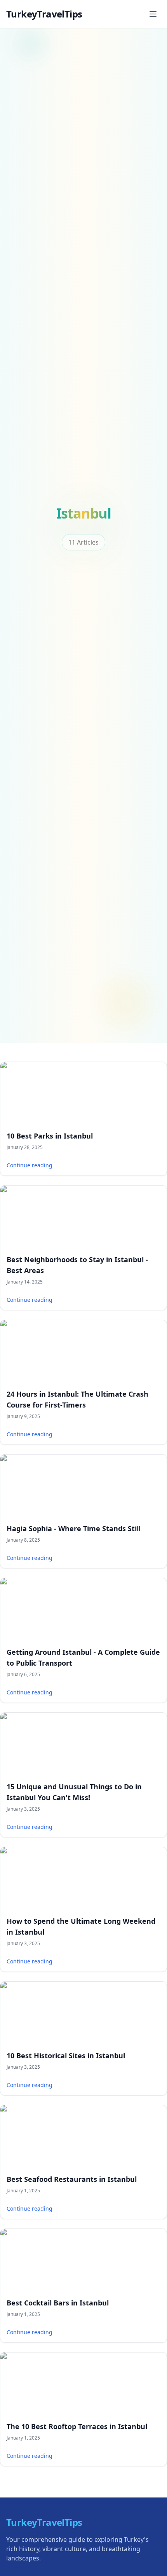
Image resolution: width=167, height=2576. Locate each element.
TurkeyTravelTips (44, 14)
